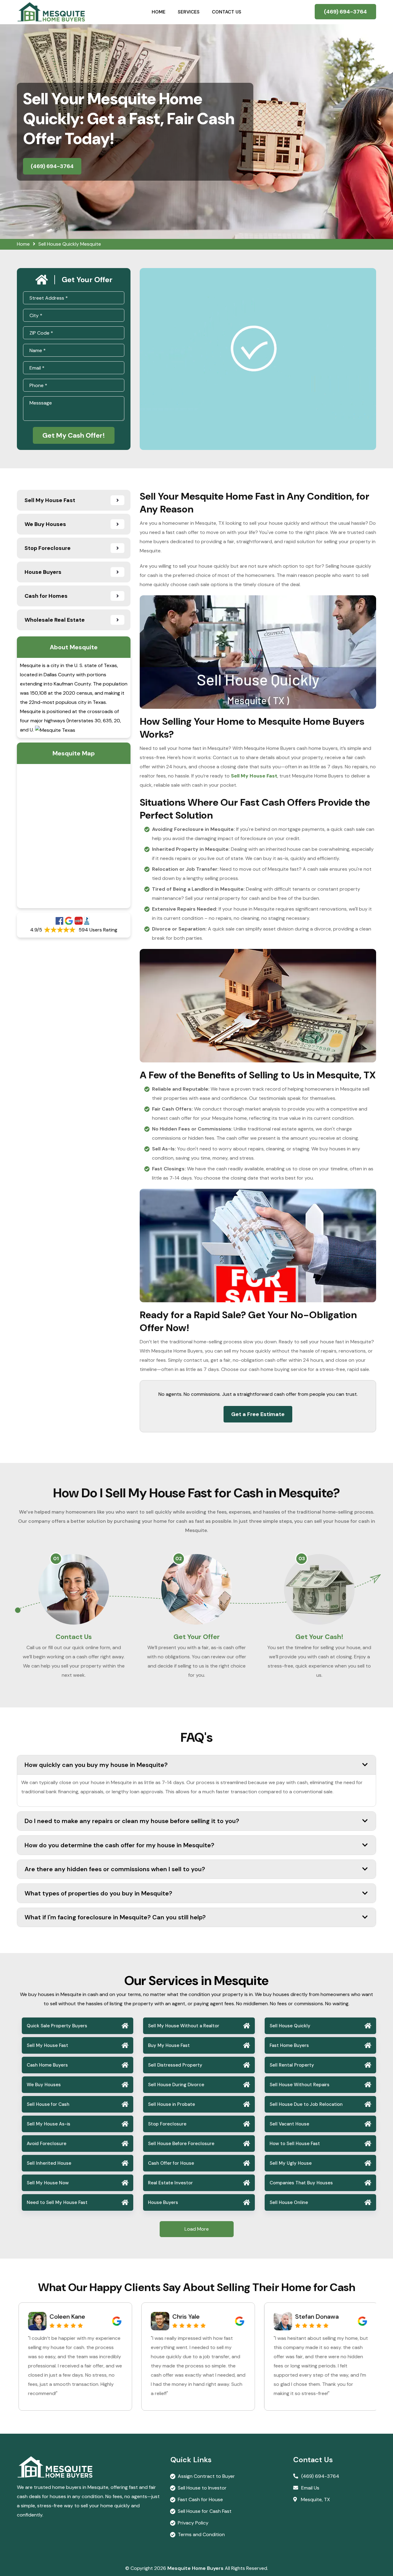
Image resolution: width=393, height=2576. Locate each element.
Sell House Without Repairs (300, 2085)
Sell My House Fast (47, 2045)
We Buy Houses (44, 2085)
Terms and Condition (201, 2534)
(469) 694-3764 (345, 12)
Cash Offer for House (171, 2163)
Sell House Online (289, 2202)
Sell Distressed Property (175, 2065)
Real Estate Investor (170, 2183)
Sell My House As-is (49, 2124)
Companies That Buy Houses (301, 2183)
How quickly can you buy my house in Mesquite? (96, 1765)
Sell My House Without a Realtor (184, 2026)
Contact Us (227, 12)
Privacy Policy (193, 2523)
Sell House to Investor (202, 2488)
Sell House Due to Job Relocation (306, 2104)
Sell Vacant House (289, 2124)
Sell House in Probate (171, 2104)
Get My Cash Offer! (74, 435)
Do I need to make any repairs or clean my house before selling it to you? (132, 1821)
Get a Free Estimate (258, 1414)
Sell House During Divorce (176, 2085)
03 (302, 1559)
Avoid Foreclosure (47, 2144)
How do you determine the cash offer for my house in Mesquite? (119, 1845)
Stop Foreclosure (167, 2124)
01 (56, 1559)
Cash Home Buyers (47, 2065)
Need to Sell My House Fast (57, 2202)
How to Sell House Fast (295, 2144)
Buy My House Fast (169, 2045)
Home (159, 12)
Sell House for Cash (48, 2104)
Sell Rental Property (292, 2065)
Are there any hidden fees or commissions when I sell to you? (115, 1869)
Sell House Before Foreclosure (181, 2144)
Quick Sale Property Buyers (57, 2026)
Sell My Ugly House (291, 2163)
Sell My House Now (48, 2183)
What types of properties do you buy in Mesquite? (98, 1893)
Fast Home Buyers (289, 2045)
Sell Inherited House (49, 2163)
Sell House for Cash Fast (205, 2511)
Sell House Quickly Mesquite (70, 244)
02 (179, 1559)
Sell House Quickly (290, 2026)
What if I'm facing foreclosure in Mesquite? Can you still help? (115, 1917)
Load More (197, 2229)
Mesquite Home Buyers (195, 2568)
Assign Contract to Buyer (206, 2476)
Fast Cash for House (200, 2499)
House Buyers (163, 2202)
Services (189, 12)
